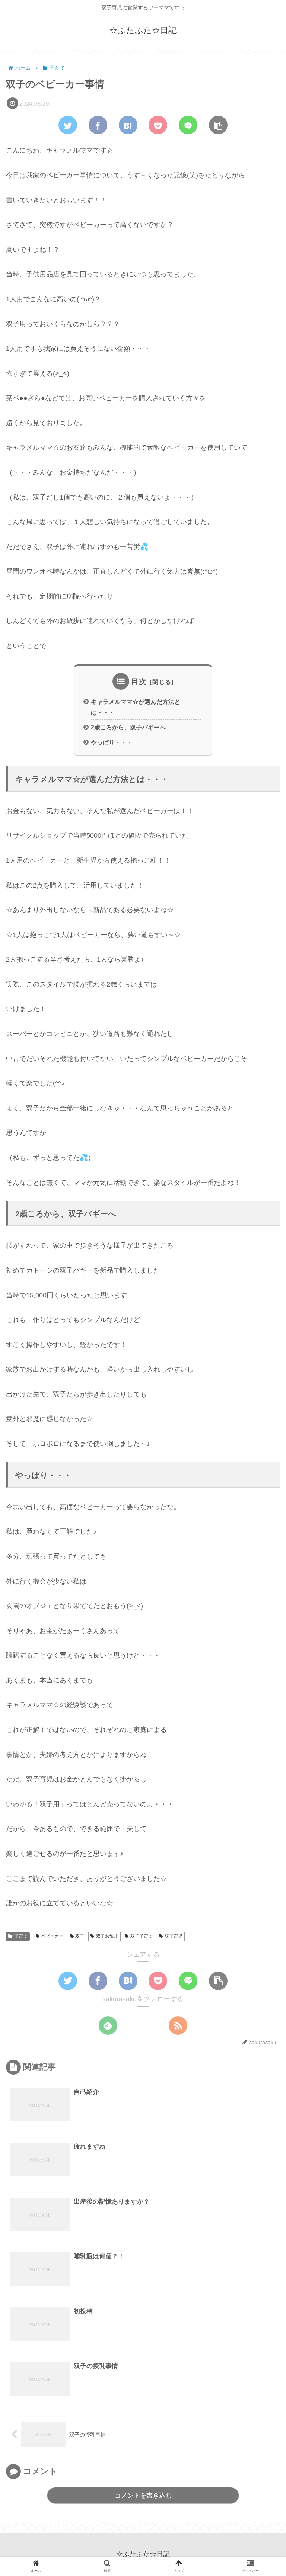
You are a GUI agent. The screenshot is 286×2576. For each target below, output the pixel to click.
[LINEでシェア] (188, 125)
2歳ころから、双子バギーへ (128, 727)
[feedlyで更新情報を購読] (108, 2025)
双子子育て (142, 1936)
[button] (218, 125)
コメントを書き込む (143, 2495)
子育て (21, 1936)
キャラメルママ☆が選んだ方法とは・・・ (136, 707)
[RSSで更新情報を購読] (178, 2025)
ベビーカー (53, 1936)
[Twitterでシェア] (68, 125)
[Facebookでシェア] (98, 125)
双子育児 (174, 1936)
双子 (80, 1936)
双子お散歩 (107, 1936)
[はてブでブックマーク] (128, 125)
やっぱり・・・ (112, 742)
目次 (139, 681)
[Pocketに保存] (158, 125)
